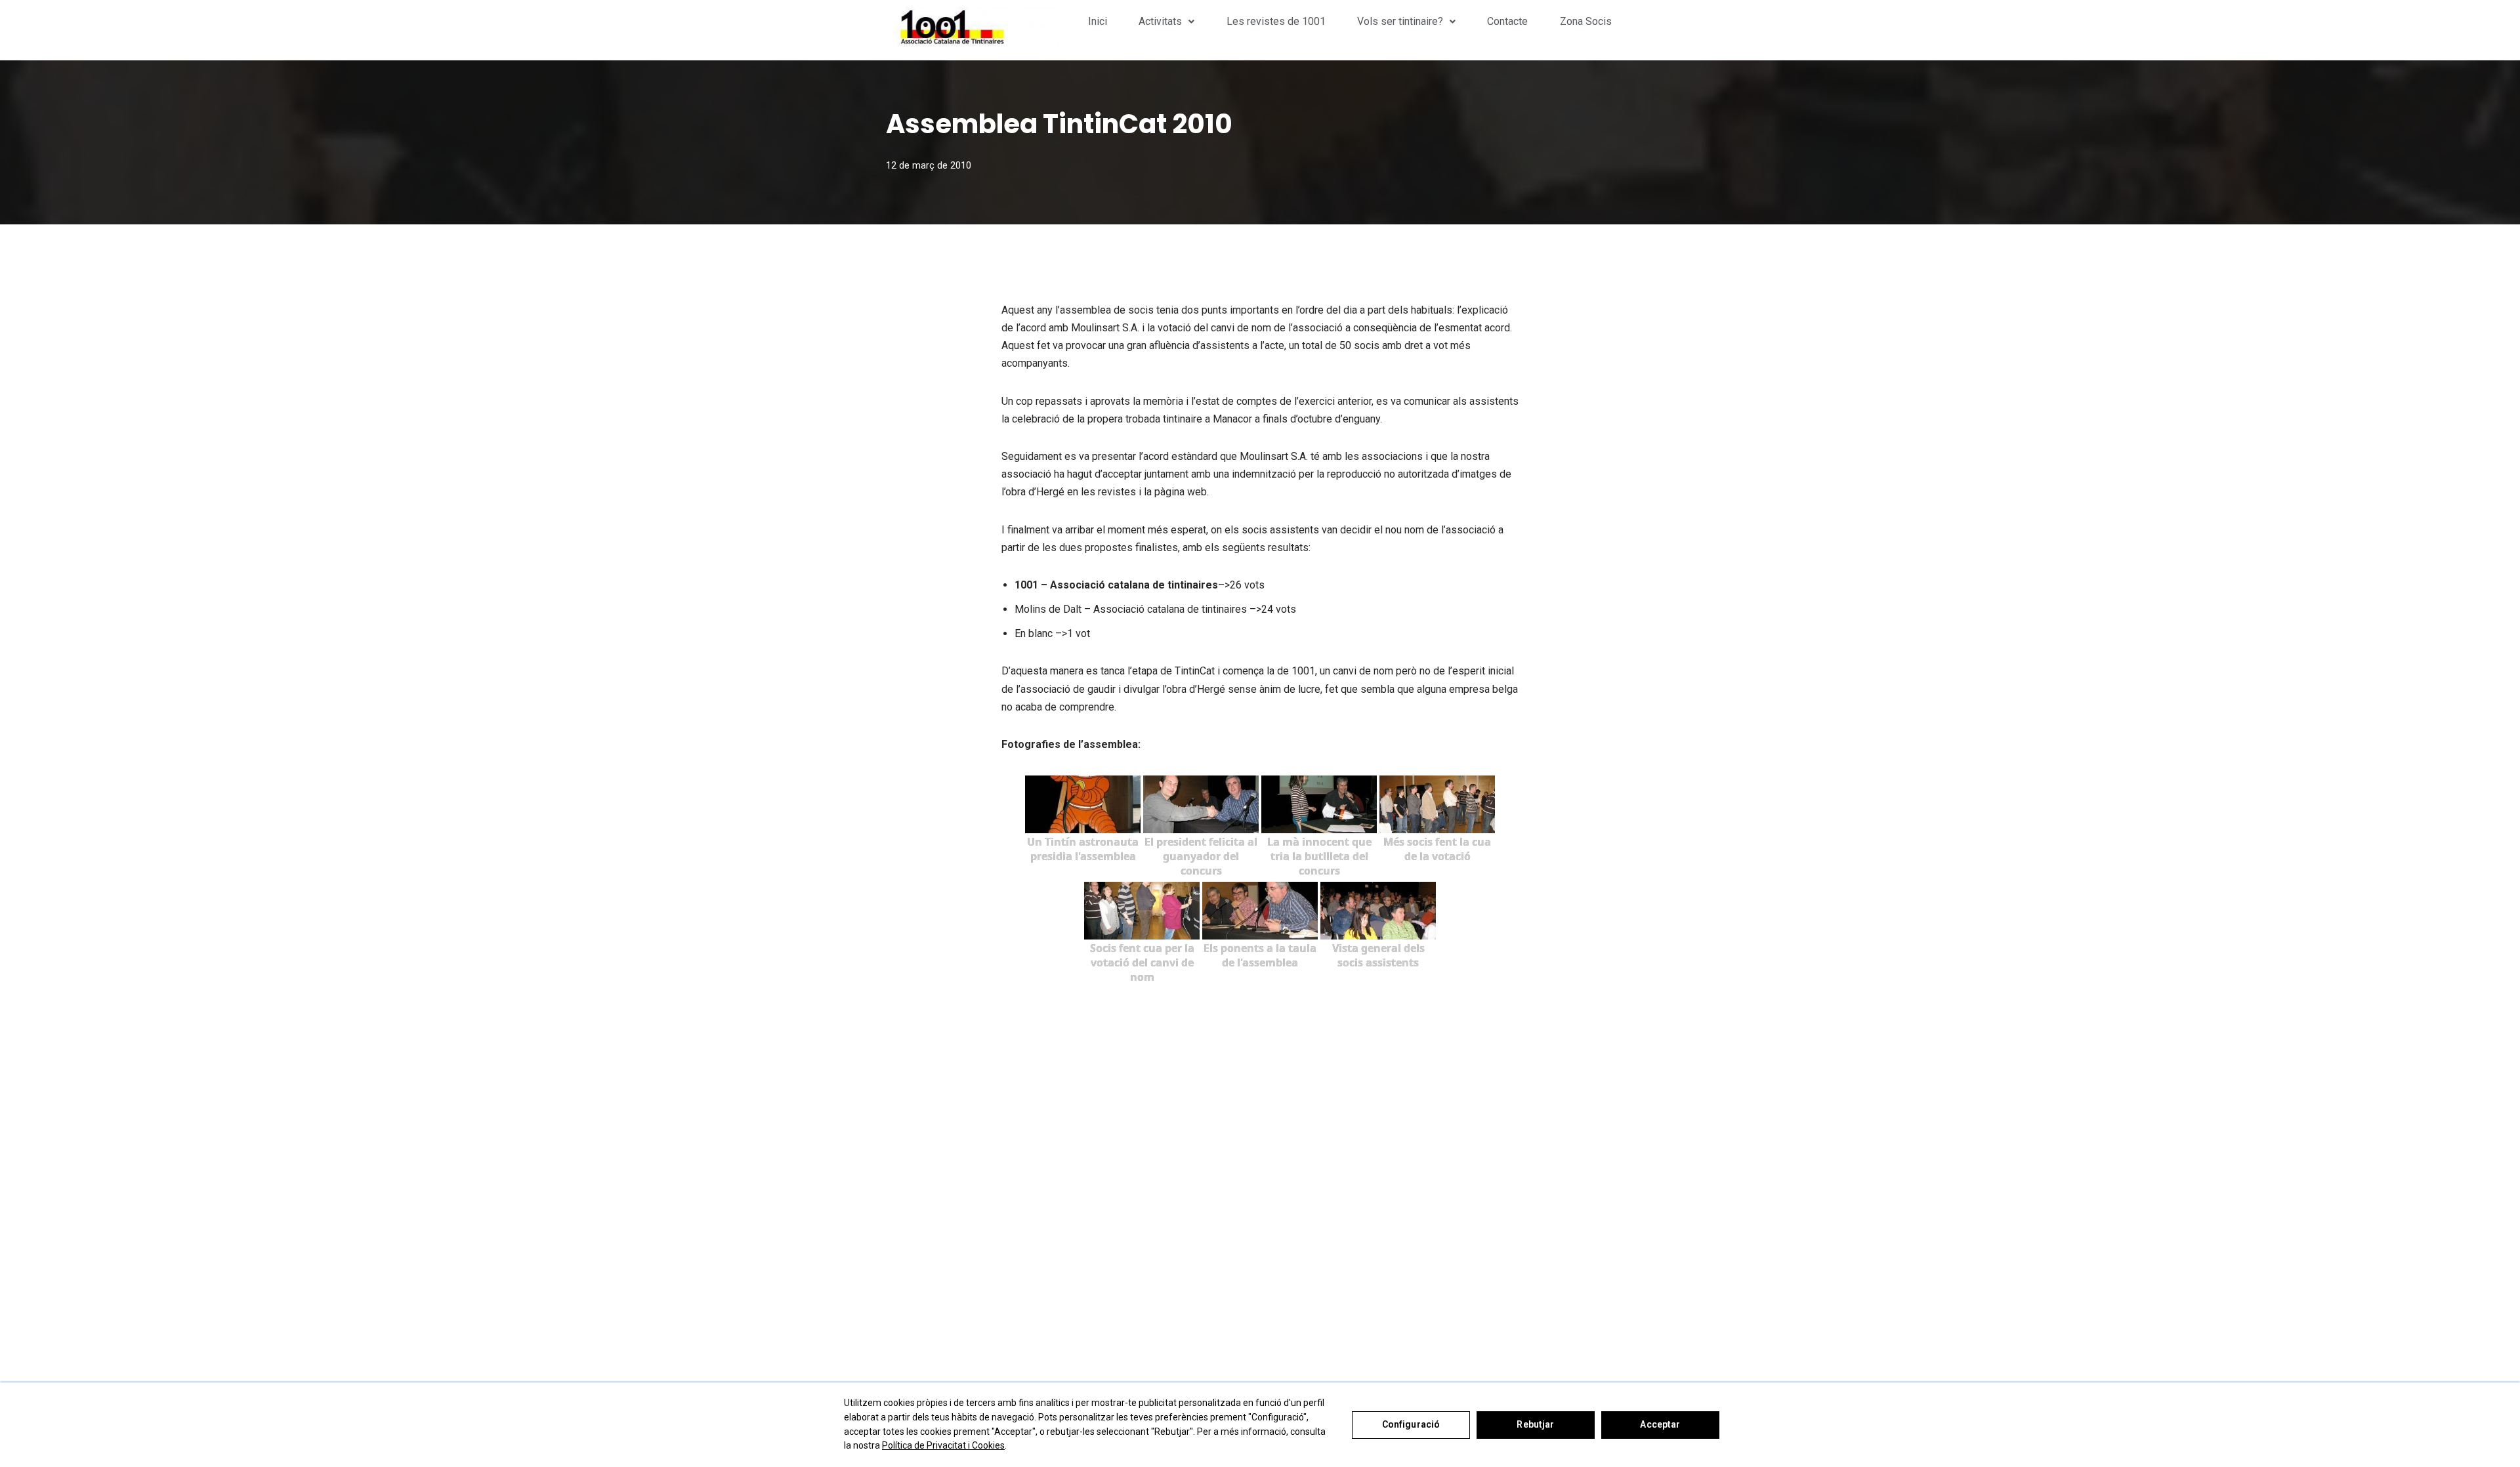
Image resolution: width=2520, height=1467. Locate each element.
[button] (1166, 22)
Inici (1098, 21)
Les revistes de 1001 (1276, 21)
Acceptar (1660, 1424)
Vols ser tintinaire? (1400, 21)
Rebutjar (1535, 1424)
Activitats (1160, 21)
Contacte (1507, 21)
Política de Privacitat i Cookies (943, 1445)
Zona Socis (1586, 21)
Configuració (1411, 1424)
